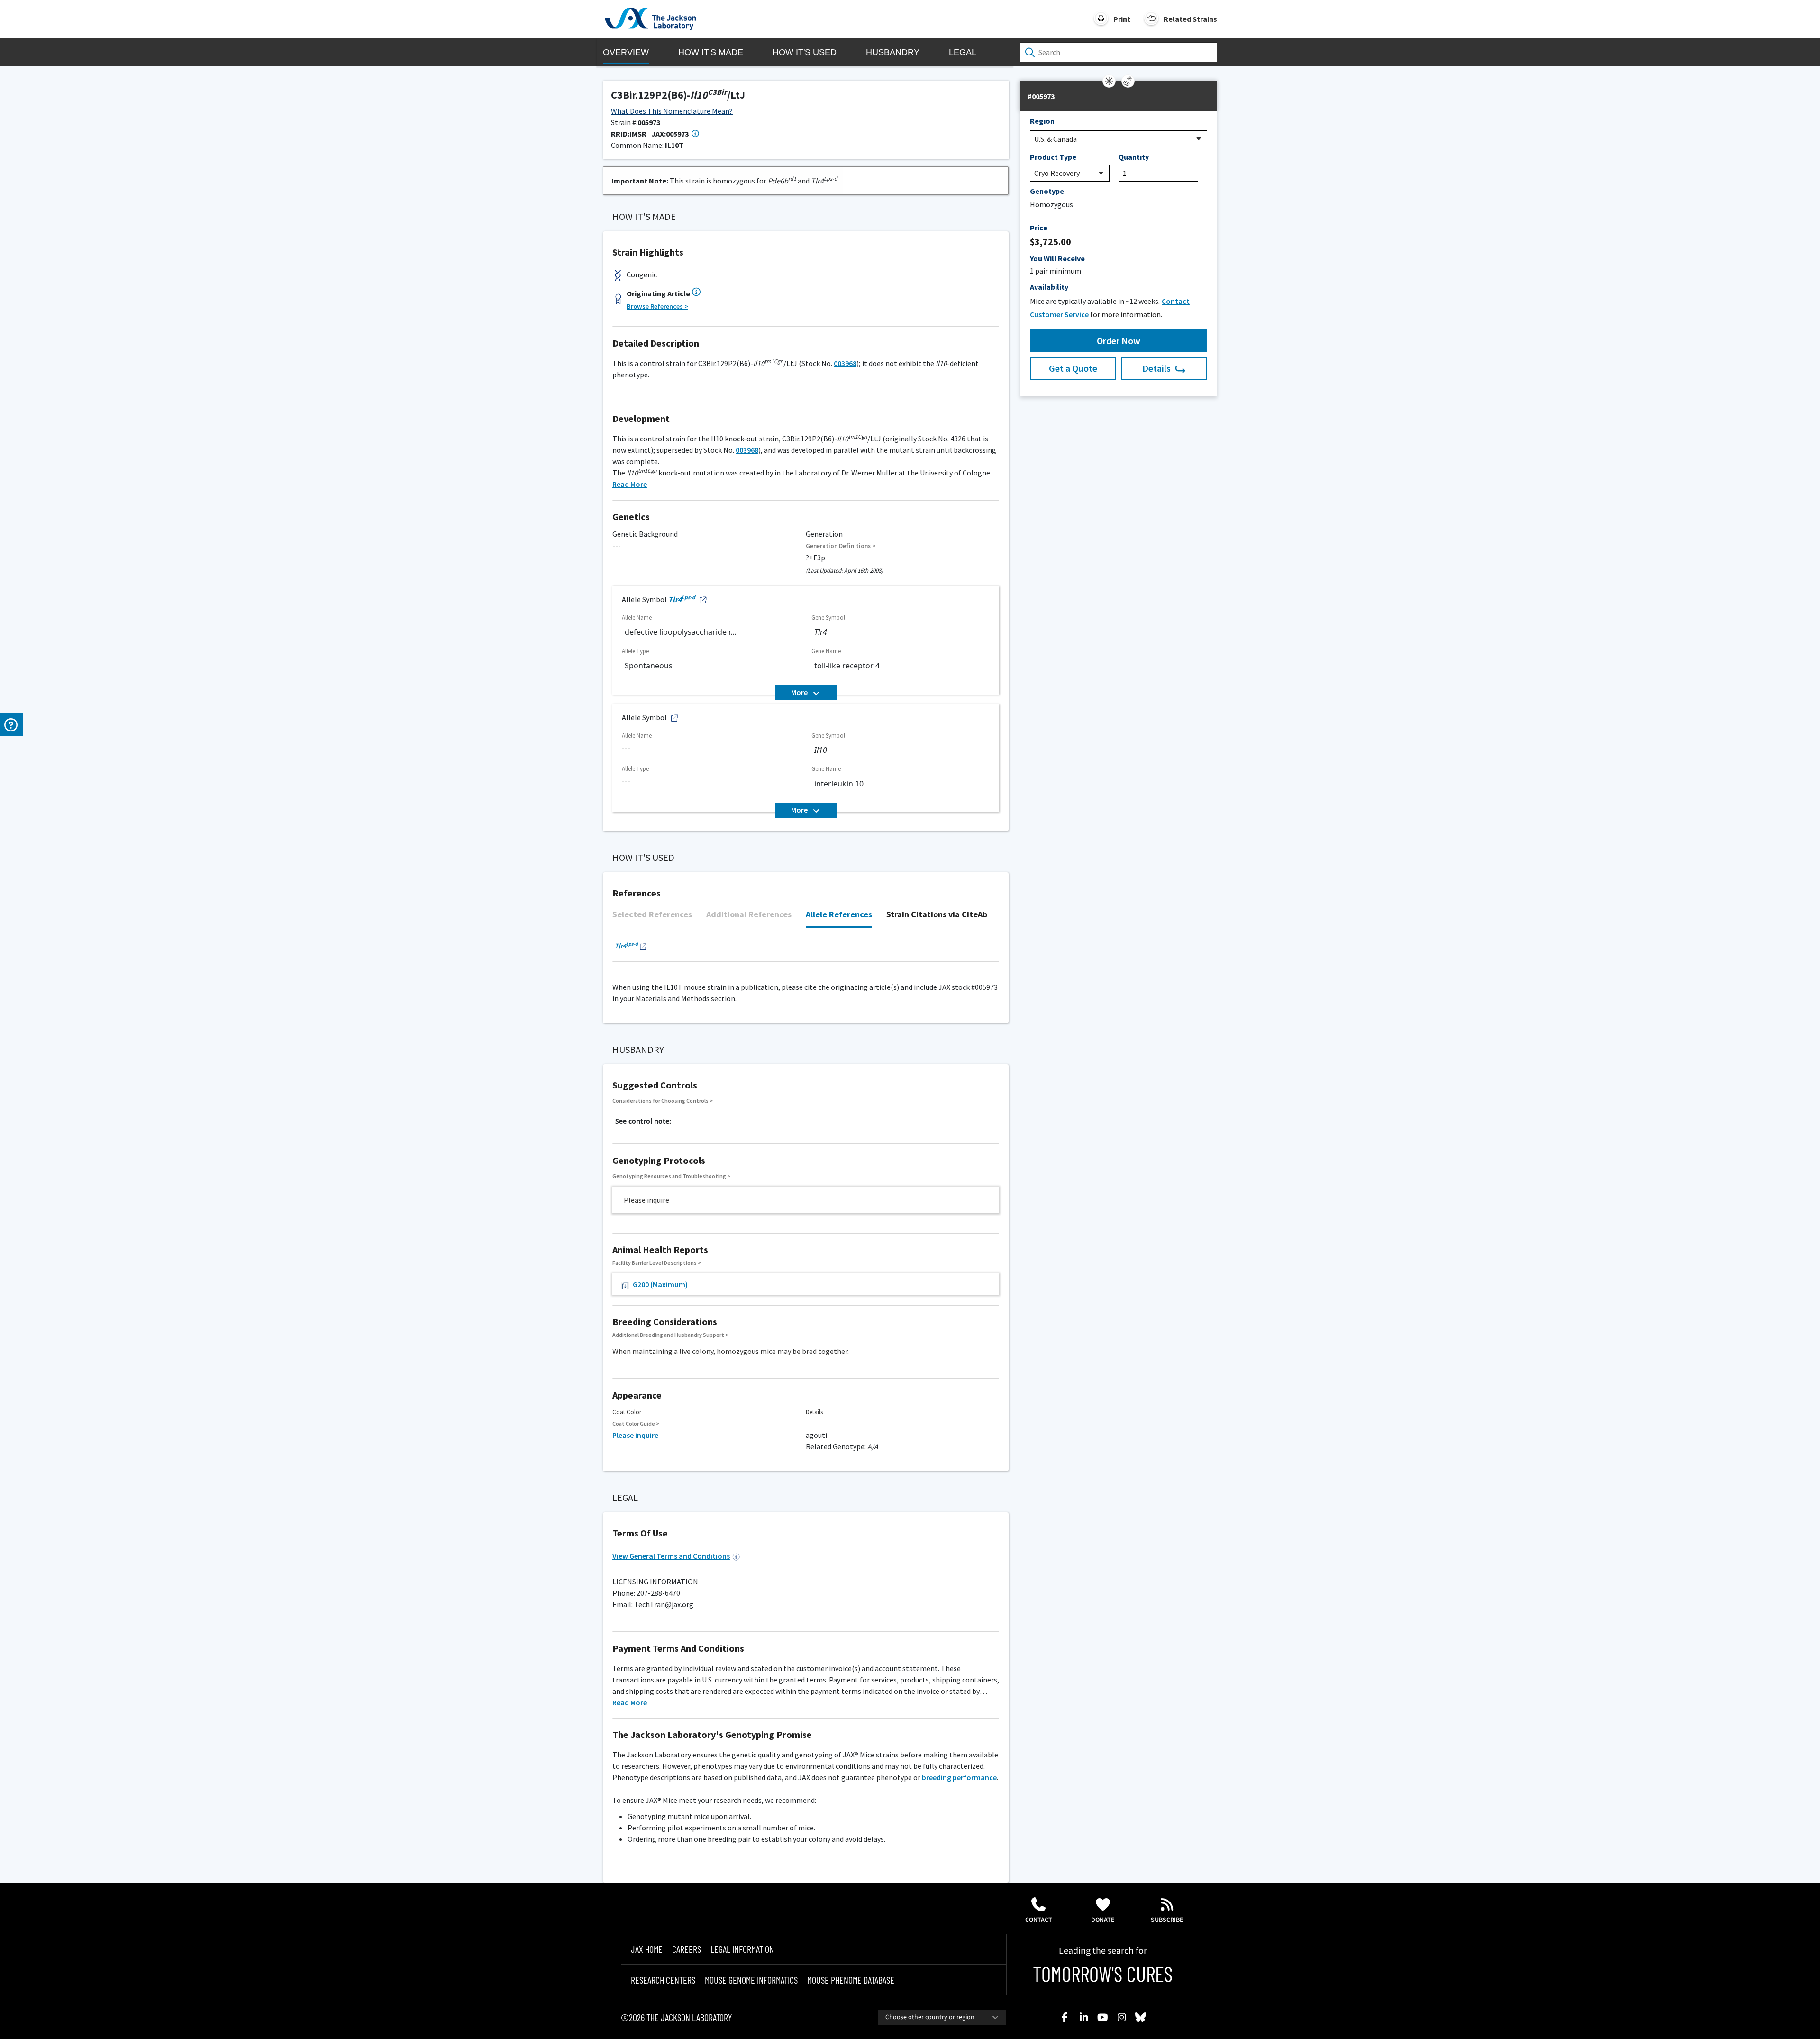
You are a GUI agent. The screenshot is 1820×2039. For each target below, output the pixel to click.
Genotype (1047, 191)
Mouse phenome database (851, 1980)
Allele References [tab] (839, 914)
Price (1039, 228)
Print (1122, 19)
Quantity (1134, 157)
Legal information (742, 1949)
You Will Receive (1057, 258)
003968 (845, 363)
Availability (1049, 287)
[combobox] (942, 2017)
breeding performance (959, 1777)
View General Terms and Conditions (671, 1556)
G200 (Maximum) (660, 1284)
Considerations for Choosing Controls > (663, 1101)
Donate (1103, 1920)
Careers (687, 1949)
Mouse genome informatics (751, 1980)
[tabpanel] (806, 950)
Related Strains (1190, 19)
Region (1042, 121)
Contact (1039, 1920)
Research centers (663, 1980)
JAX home (647, 1949)
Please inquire (635, 1435)
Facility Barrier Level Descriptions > (657, 1263)
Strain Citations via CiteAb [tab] (937, 914)
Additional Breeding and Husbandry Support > (670, 1335)
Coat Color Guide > (636, 1423)
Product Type (1053, 157)
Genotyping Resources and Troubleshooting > (671, 1176)
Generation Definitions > (841, 546)
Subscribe (1167, 1920)
